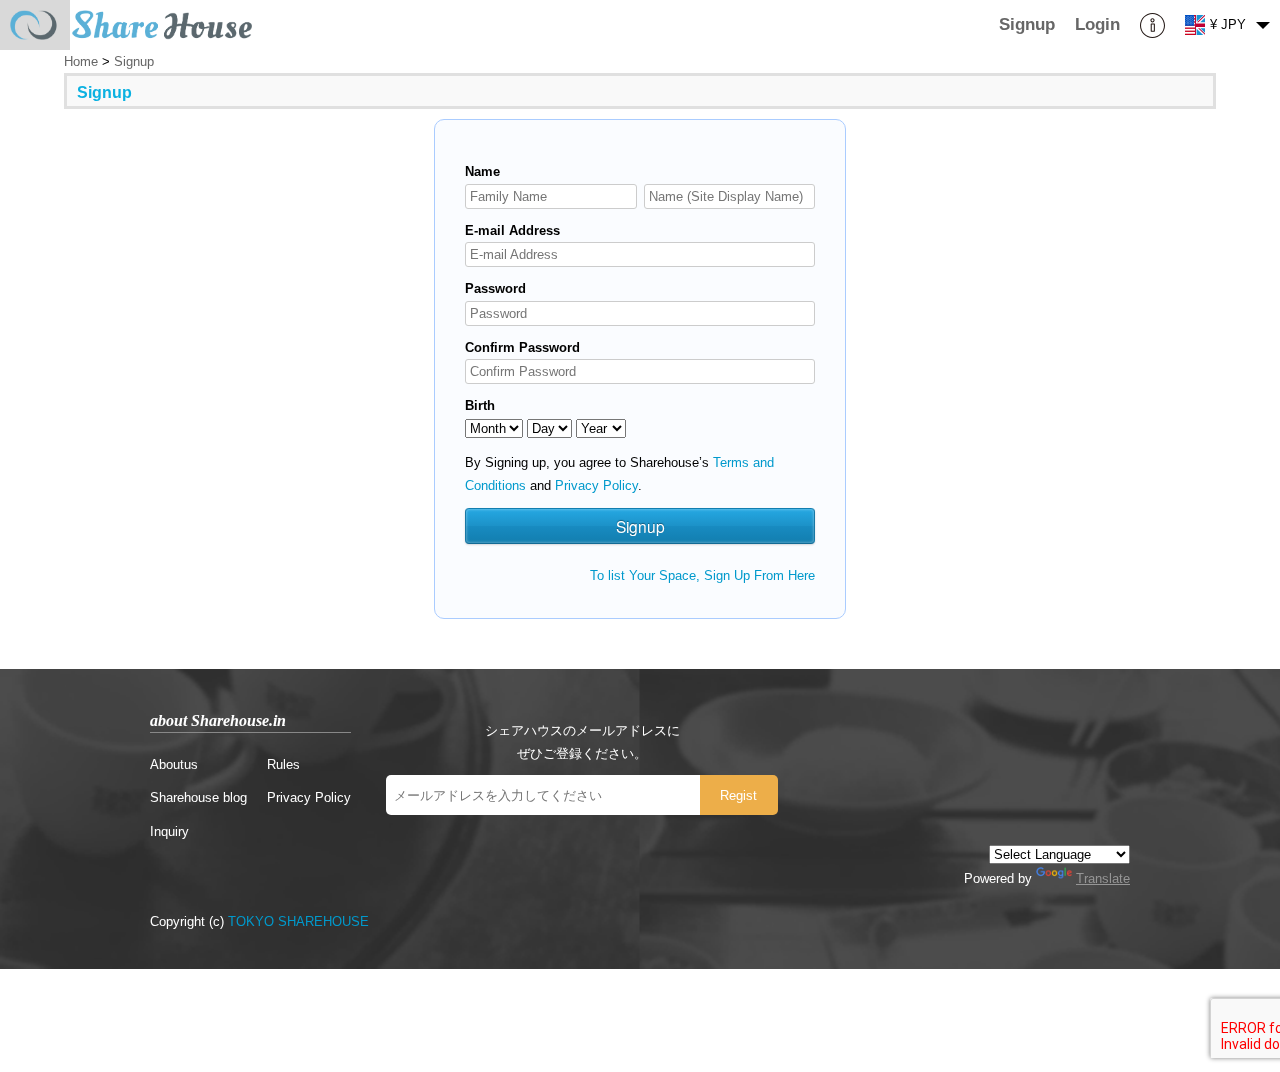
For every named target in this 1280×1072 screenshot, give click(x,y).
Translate (1103, 878)
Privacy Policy (596, 485)
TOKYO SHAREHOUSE (298, 921)
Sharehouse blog (198, 797)
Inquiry (169, 831)
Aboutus (174, 764)
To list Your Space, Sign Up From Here (702, 575)
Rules (283, 764)
